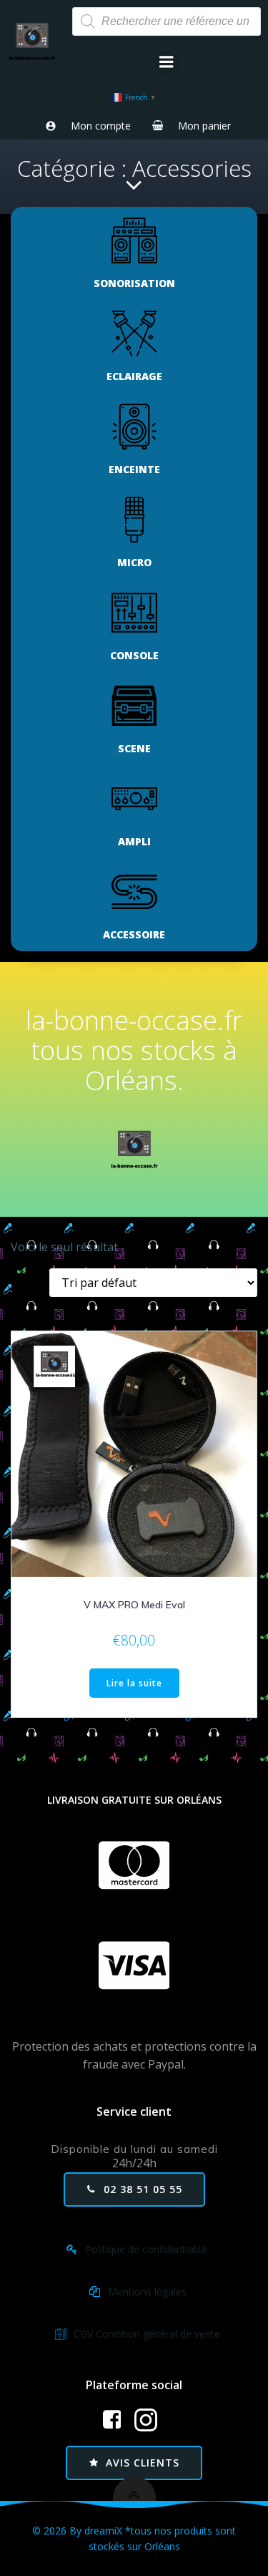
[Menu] (167, 62)
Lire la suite (134, 1683)
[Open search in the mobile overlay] (167, 21)
